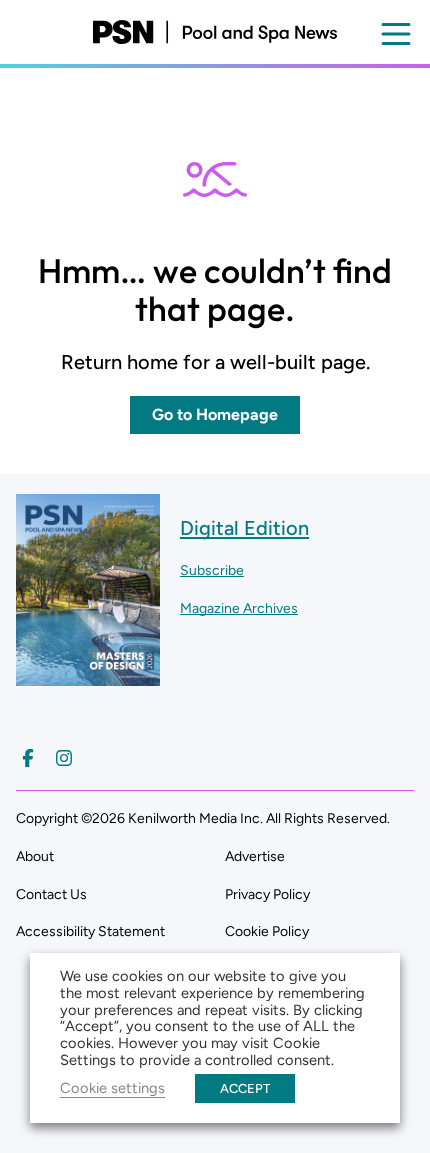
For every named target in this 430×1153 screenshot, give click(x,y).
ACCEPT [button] (245, 1088)
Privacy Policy (267, 894)
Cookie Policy (267, 931)
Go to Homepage (215, 414)
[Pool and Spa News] (214, 32)
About (35, 856)
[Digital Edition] (88, 676)
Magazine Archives (239, 608)
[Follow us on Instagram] (64, 758)
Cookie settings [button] (112, 1088)
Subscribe (212, 570)
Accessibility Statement (90, 931)
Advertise (255, 856)
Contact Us (51, 894)
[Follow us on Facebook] (28, 758)
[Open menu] (396, 34)
